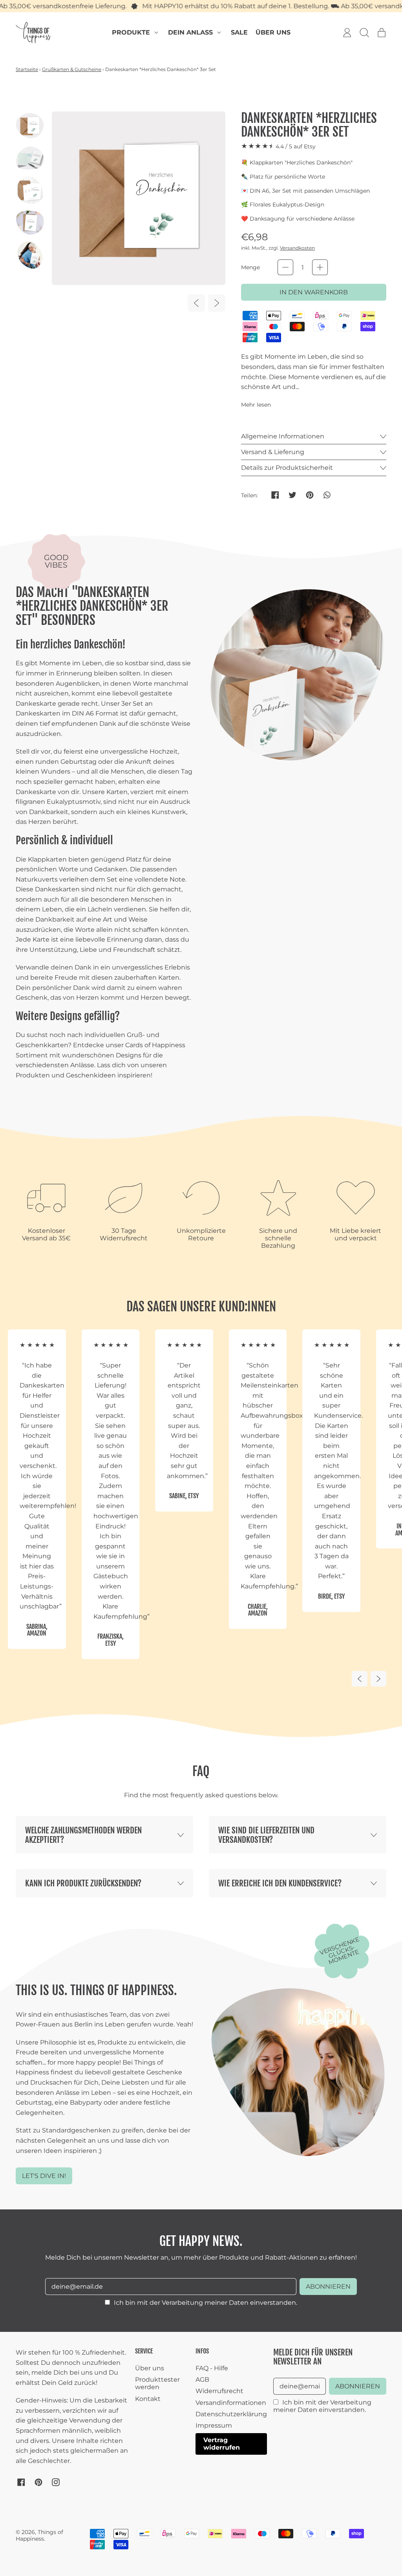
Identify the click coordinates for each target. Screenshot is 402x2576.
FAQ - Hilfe (212, 2368)
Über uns (273, 32)
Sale (239, 32)
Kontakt (148, 2399)
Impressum (214, 2425)
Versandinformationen (231, 2403)
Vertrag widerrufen (222, 2444)
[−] (285, 267)
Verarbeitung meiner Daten (205, 2303)
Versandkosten (297, 248)
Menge (250, 267)
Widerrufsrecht (219, 2391)
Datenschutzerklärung (231, 2414)
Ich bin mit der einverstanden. (206, 2303)
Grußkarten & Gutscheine (72, 69)
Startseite (27, 69)
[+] (320, 267)
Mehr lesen (256, 405)
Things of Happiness (39, 2535)
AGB (202, 2380)
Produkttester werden (157, 2383)
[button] (364, 33)
